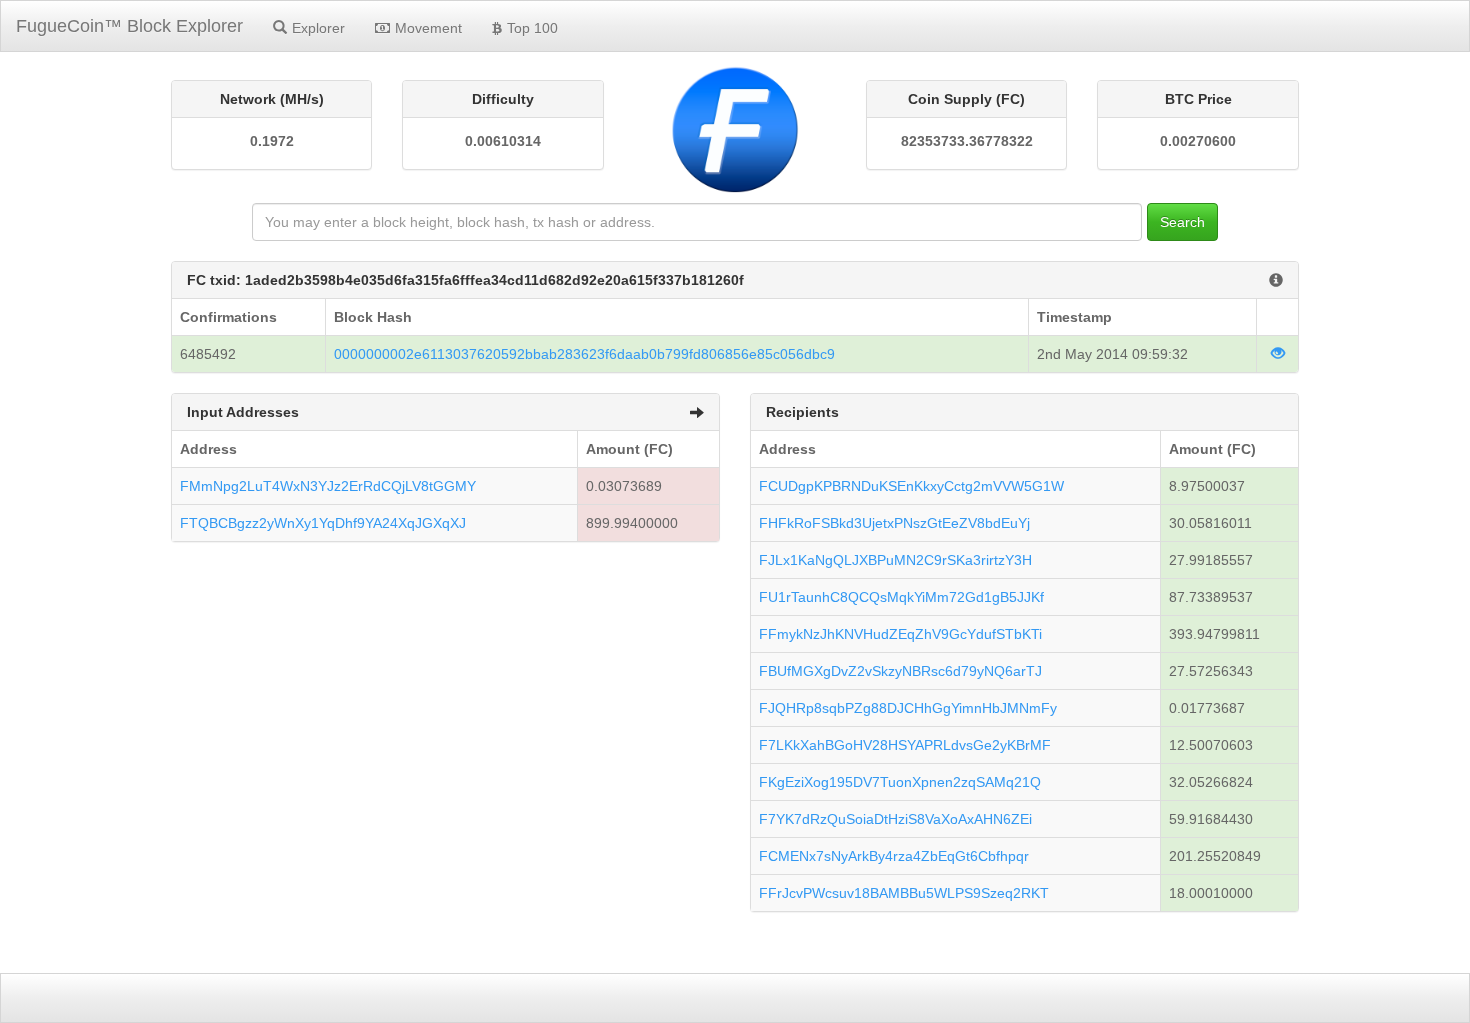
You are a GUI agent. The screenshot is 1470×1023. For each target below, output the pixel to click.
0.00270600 (1198, 141)
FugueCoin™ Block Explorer (129, 26)
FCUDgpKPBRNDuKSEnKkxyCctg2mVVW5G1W (911, 486)
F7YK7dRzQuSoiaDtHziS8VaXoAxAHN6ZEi (895, 819)
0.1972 (272, 141)
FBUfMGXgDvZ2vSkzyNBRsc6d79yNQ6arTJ (900, 671)
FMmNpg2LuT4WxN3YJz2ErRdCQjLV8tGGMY (328, 486)
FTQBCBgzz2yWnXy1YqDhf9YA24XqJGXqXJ (323, 523)
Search (1182, 222)
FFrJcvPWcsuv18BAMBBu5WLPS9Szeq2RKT (904, 893)
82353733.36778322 (967, 141)
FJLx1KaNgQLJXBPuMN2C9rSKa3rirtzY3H (895, 560)
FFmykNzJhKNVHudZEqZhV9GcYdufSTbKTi (900, 634)
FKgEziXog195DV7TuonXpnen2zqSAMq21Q (900, 782)
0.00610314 (503, 141)
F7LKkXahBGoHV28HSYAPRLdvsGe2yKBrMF (905, 745)
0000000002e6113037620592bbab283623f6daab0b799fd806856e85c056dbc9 (584, 354)
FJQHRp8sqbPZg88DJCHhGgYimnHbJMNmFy (908, 708)
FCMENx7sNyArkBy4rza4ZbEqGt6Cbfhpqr (894, 856)
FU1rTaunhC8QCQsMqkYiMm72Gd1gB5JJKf (901, 597)
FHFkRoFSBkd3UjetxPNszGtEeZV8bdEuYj (894, 523)
